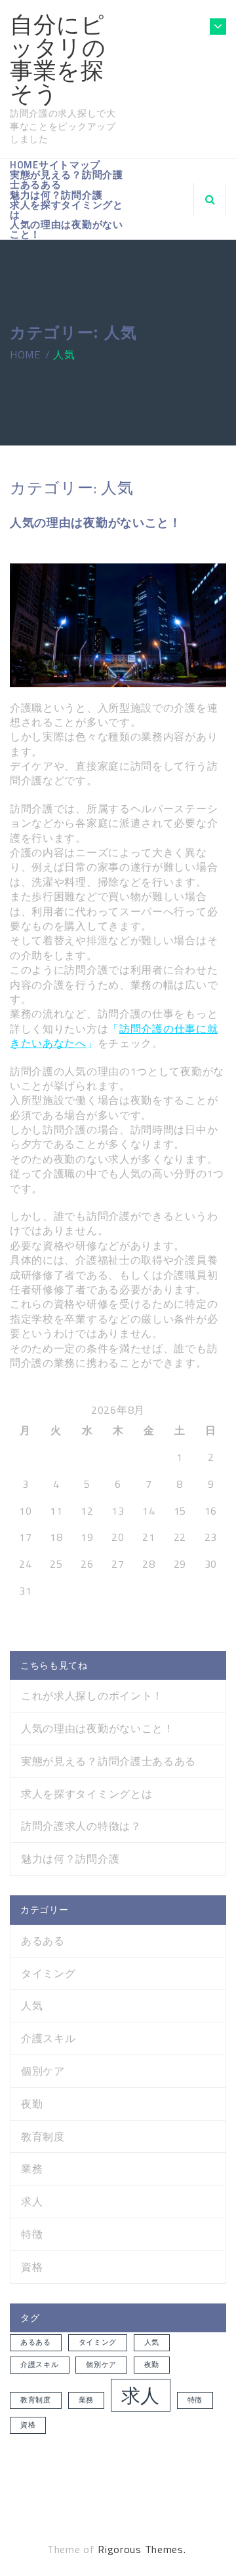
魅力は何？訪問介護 (56, 195)
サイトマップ (69, 165)
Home (24, 165)
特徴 (32, 2234)
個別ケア (43, 2071)
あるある (43, 1941)
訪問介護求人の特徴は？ (81, 1826)
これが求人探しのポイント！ (92, 1695)
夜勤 (32, 2104)
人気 (32, 2006)
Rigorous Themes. (142, 2549)
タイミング (49, 1974)
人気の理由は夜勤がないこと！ (67, 229)
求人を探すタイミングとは (67, 210)
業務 (32, 2169)
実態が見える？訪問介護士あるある (67, 180)
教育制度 (43, 2137)
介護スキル (49, 2038)
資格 (32, 2267)
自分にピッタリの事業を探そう (58, 59)
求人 (32, 2202)
